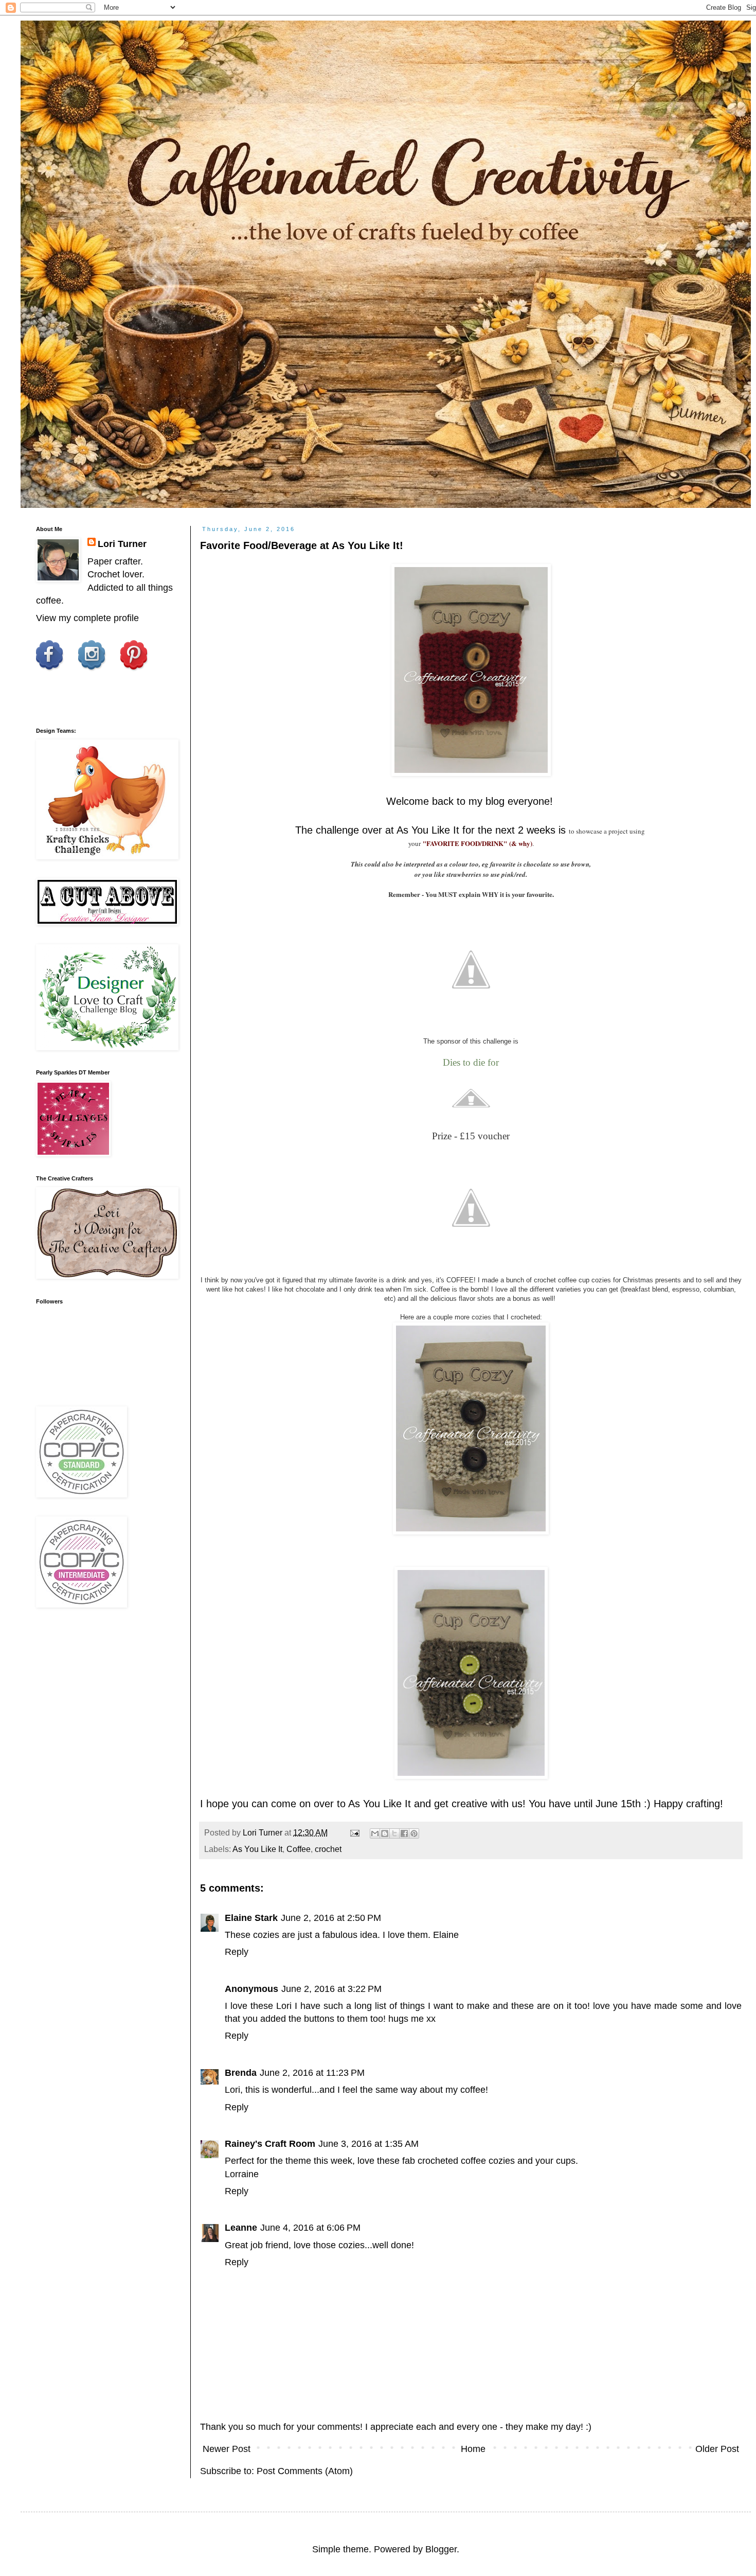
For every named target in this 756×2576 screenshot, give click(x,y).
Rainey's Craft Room (270, 2144)
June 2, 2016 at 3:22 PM (331, 1989)
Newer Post (227, 2449)
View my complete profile (87, 618)
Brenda (241, 2073)
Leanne (241, 2228)
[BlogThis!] (385, 1833)
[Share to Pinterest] (414, 1833)
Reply (237, 1952)
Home (473, 2449)
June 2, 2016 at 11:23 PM (312, 2073)
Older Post (717, 2449)
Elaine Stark (251, 1918)
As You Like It (428, 830)
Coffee (299, 1849)
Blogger (441, 2549)
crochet (328, 1849)
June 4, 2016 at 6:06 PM (310, 2228)
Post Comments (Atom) (305, 2471)
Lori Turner (122, 544)
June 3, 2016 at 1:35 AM (368, 2144)
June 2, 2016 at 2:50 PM (331, 1918)
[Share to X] (394, 1833)
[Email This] (375, 1833)
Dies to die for (471, 1062)
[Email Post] (354, 1832)
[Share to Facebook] (404, 1833)
